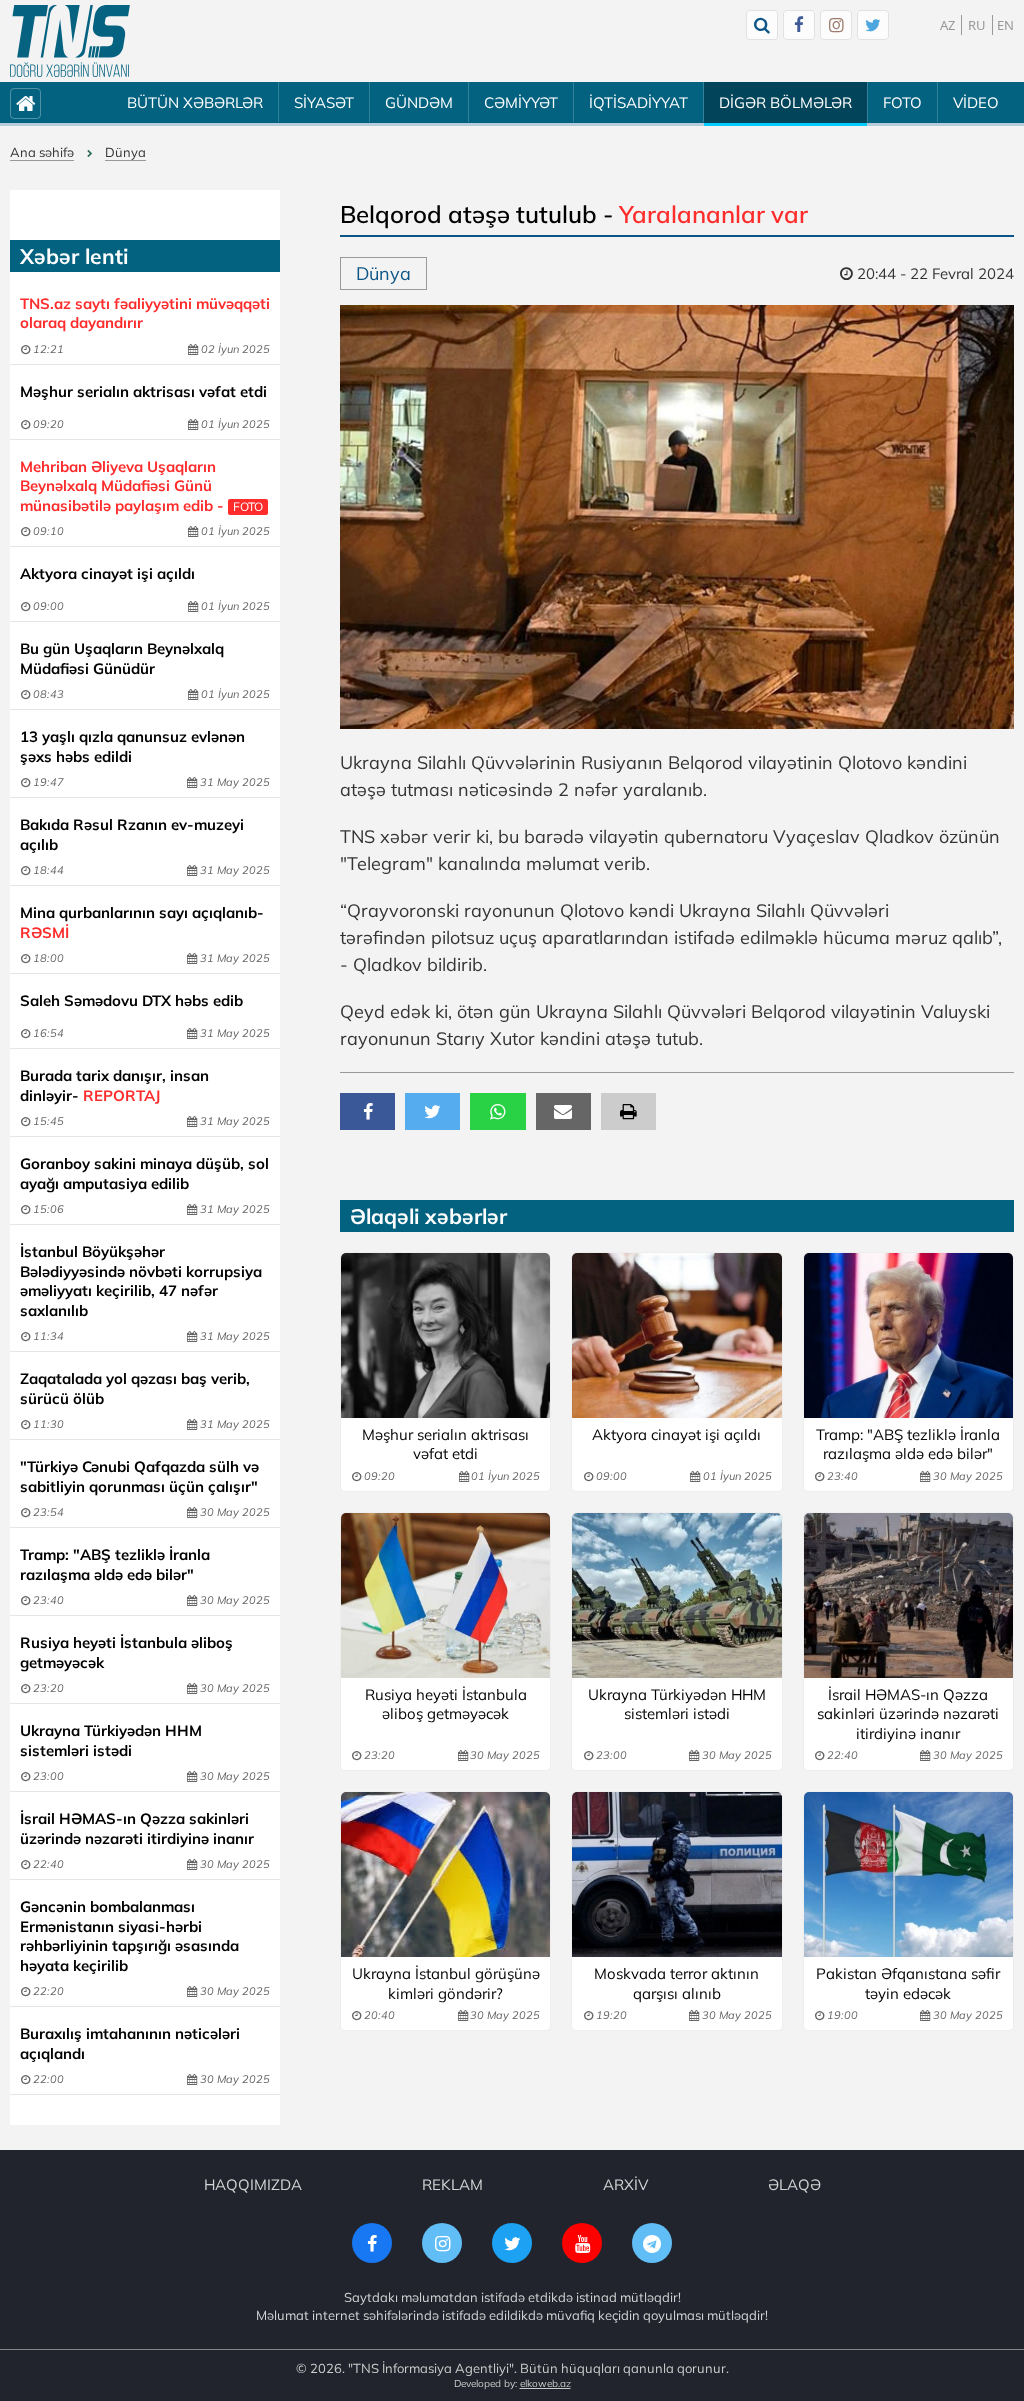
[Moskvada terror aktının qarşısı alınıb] (676, 1874)
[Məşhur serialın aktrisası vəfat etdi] (445, 1335)
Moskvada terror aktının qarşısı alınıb (676, 1983)
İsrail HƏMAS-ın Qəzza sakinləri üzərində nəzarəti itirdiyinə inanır (137, 1828)
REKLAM (452, 2184)
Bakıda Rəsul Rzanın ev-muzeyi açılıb (132, 834)
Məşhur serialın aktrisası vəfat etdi (143, 391)
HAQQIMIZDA (253, 2184)
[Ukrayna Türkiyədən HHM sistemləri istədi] (676, 1595)
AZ (947, 25)
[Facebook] (799, 25)
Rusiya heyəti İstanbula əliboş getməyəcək (126, 1652)
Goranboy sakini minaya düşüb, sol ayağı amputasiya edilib (144, 1173)
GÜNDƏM (419, 102)
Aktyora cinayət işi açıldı (107, 573)
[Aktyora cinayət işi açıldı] (676, 1335)
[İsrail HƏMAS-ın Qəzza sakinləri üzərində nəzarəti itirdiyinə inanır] (908, 1595)
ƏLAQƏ (794, 2184)
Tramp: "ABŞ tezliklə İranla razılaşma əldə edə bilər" (115, 1564)
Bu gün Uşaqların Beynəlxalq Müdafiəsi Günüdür (122, 658)
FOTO (902, 102)
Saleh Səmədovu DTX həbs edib (131, 1000)
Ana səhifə (42, 152)
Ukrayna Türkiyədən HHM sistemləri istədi (111, 1740)
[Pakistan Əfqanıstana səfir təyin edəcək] (908, 1874)
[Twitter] (873, 25)
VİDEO (976, 102)
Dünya (125, 152)
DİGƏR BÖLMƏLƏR (785, 102)
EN (1005, 25)
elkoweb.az (545, 2383)
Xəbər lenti (74, 256)
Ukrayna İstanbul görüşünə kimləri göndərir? (446, 1983)
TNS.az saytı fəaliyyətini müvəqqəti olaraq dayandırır (145, 313)
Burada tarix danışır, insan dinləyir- (114, 1085)
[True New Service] (70, 41)
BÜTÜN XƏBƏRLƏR (195, 102)
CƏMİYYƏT (521, 102)
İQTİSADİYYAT (638, 102)
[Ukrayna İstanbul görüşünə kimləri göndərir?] (445, 1874)
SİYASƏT (324, 102)
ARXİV (625, 2184)
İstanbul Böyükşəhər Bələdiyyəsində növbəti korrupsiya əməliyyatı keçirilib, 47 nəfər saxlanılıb (141, 1281)
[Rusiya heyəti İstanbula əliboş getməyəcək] (445, 1595)
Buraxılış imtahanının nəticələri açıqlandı (130, 2043)
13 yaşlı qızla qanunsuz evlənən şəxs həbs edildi (132, 746)
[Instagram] (836, 25)
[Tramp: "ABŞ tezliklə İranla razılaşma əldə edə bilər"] (908, 1335)
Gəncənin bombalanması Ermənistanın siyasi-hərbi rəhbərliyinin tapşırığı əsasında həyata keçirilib (129, 1936)
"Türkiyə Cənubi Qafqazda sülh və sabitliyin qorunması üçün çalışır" (139, 1476)
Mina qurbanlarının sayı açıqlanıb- (142, 922)
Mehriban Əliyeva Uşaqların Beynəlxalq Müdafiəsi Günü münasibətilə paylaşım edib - (141, 486)
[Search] (762, 25)
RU (977, 25)
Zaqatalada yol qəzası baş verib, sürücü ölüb (135, 1388)
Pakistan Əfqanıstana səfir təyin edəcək (908, 1983)
